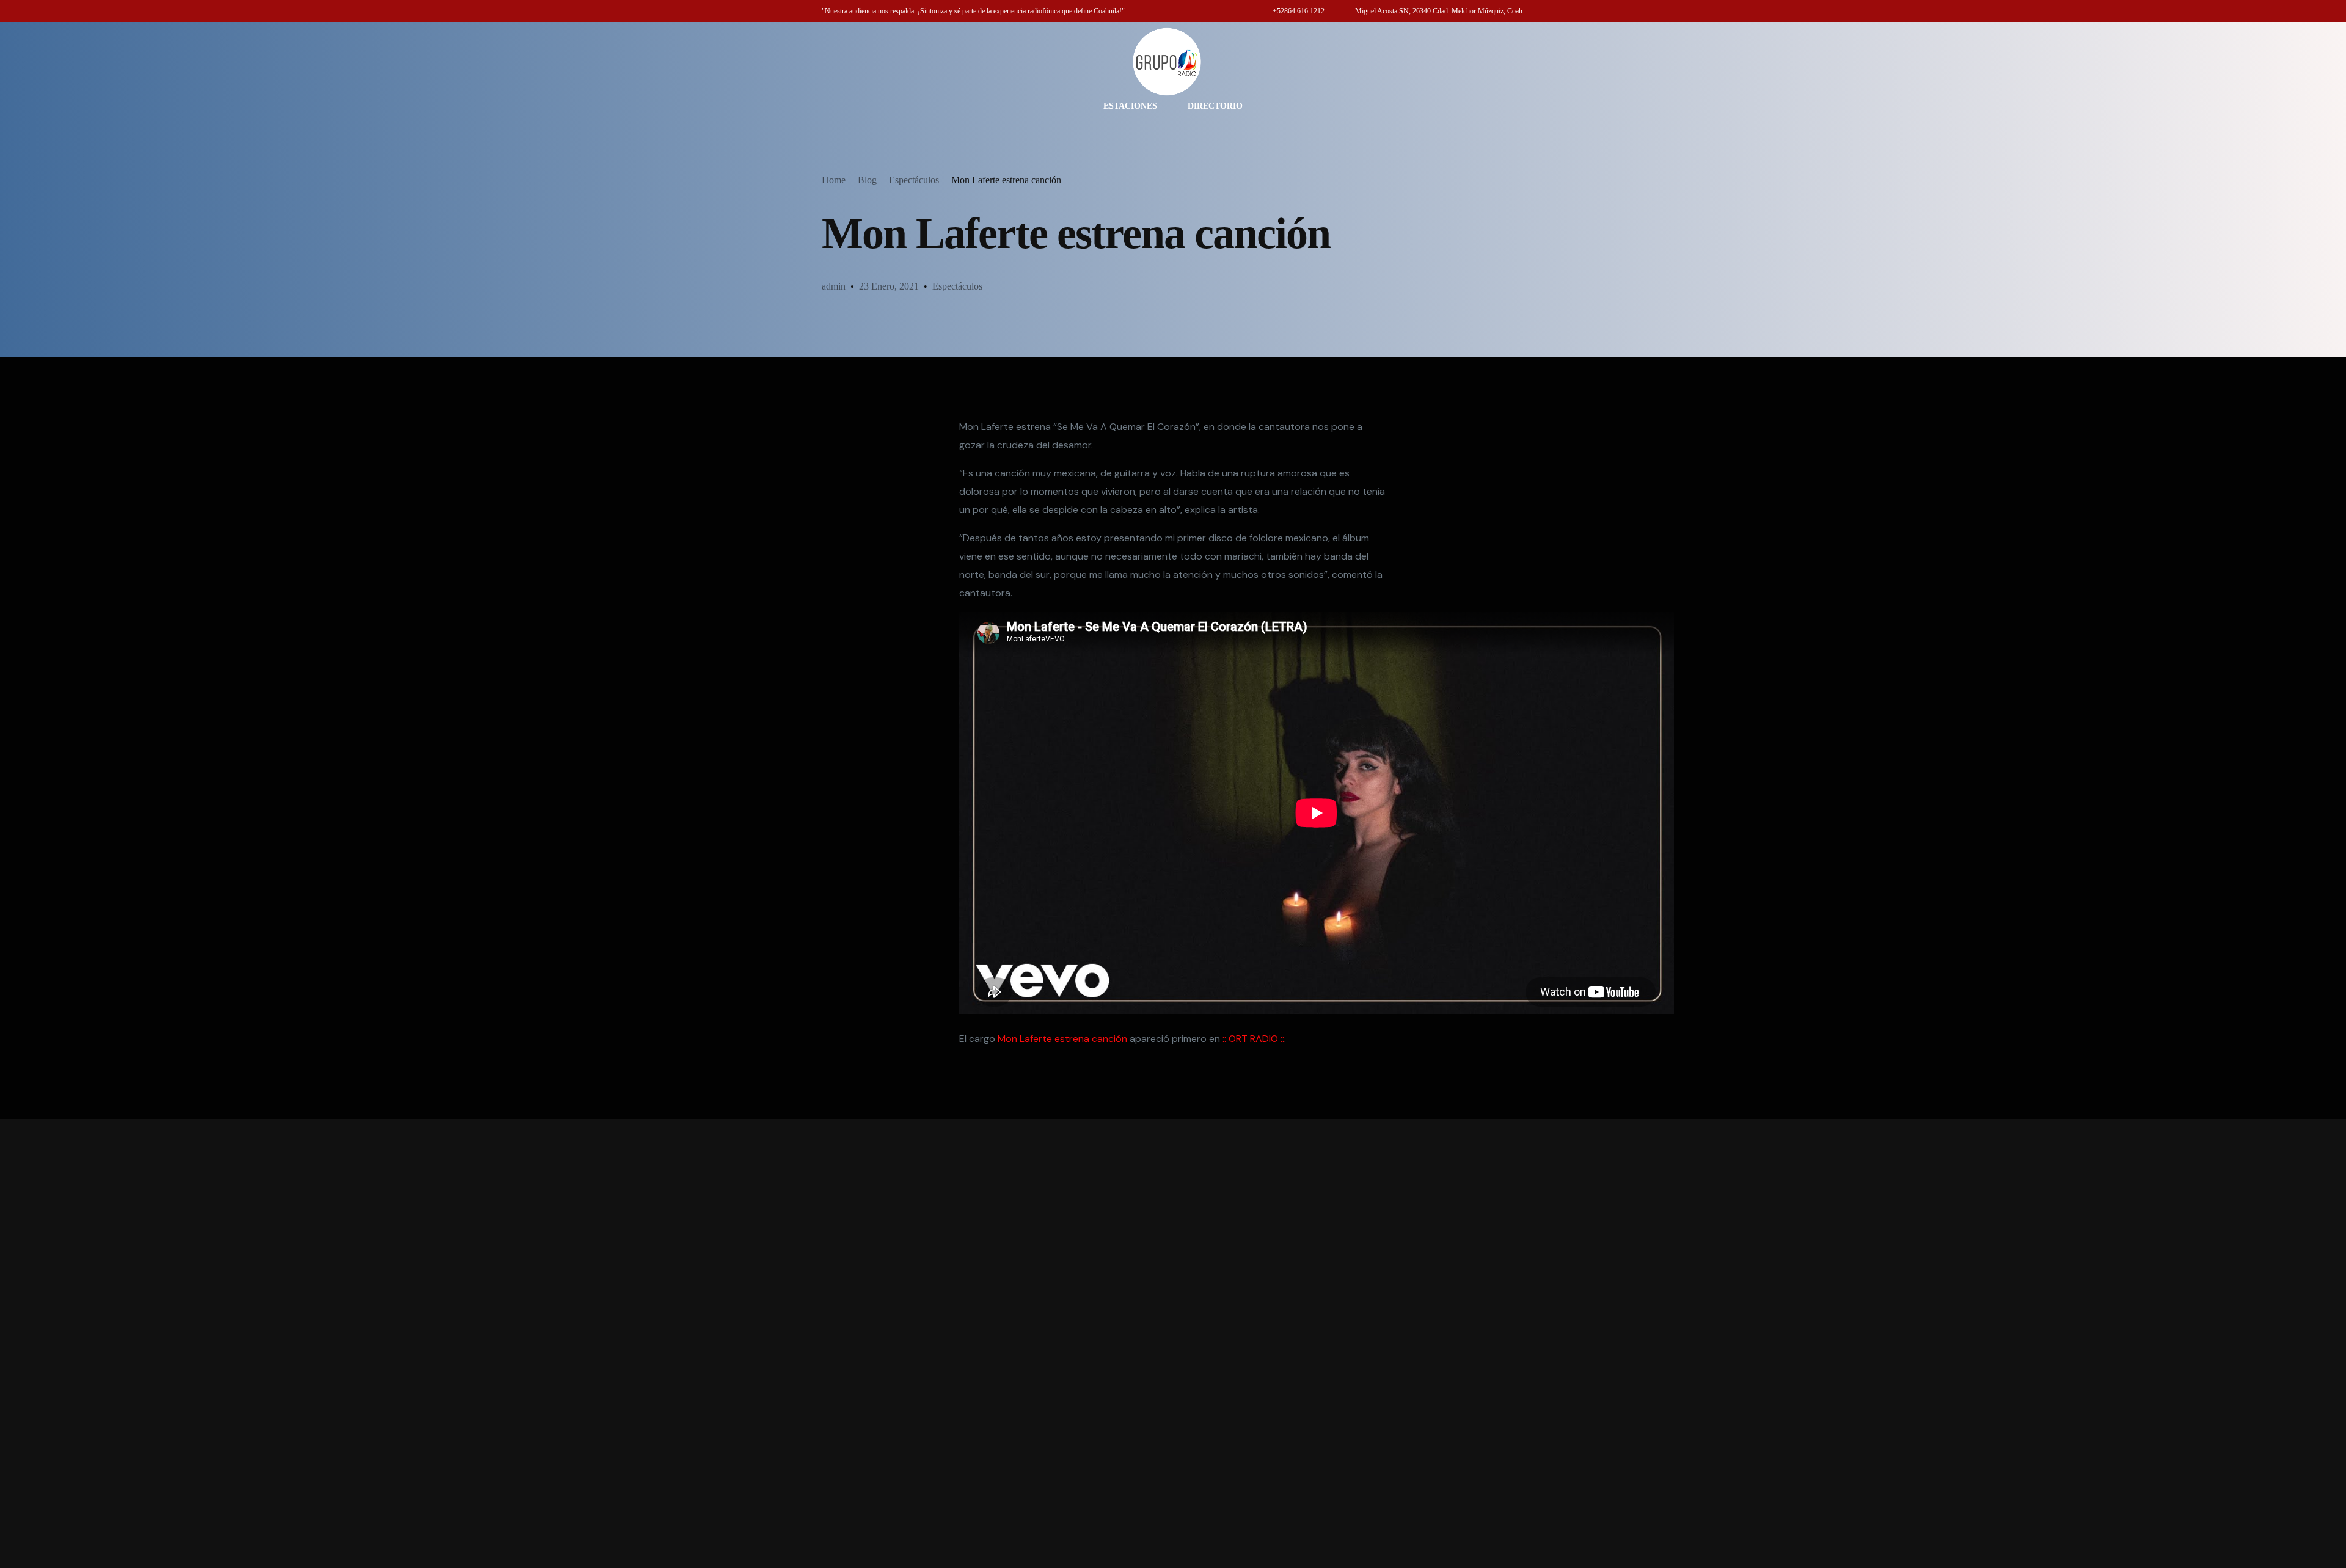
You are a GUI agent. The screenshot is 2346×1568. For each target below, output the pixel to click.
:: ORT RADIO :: (1253, 1039)
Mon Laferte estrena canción (1062, 1039)
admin (834, 286)
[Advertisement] (1173, 1344)
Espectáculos (957, 286)
